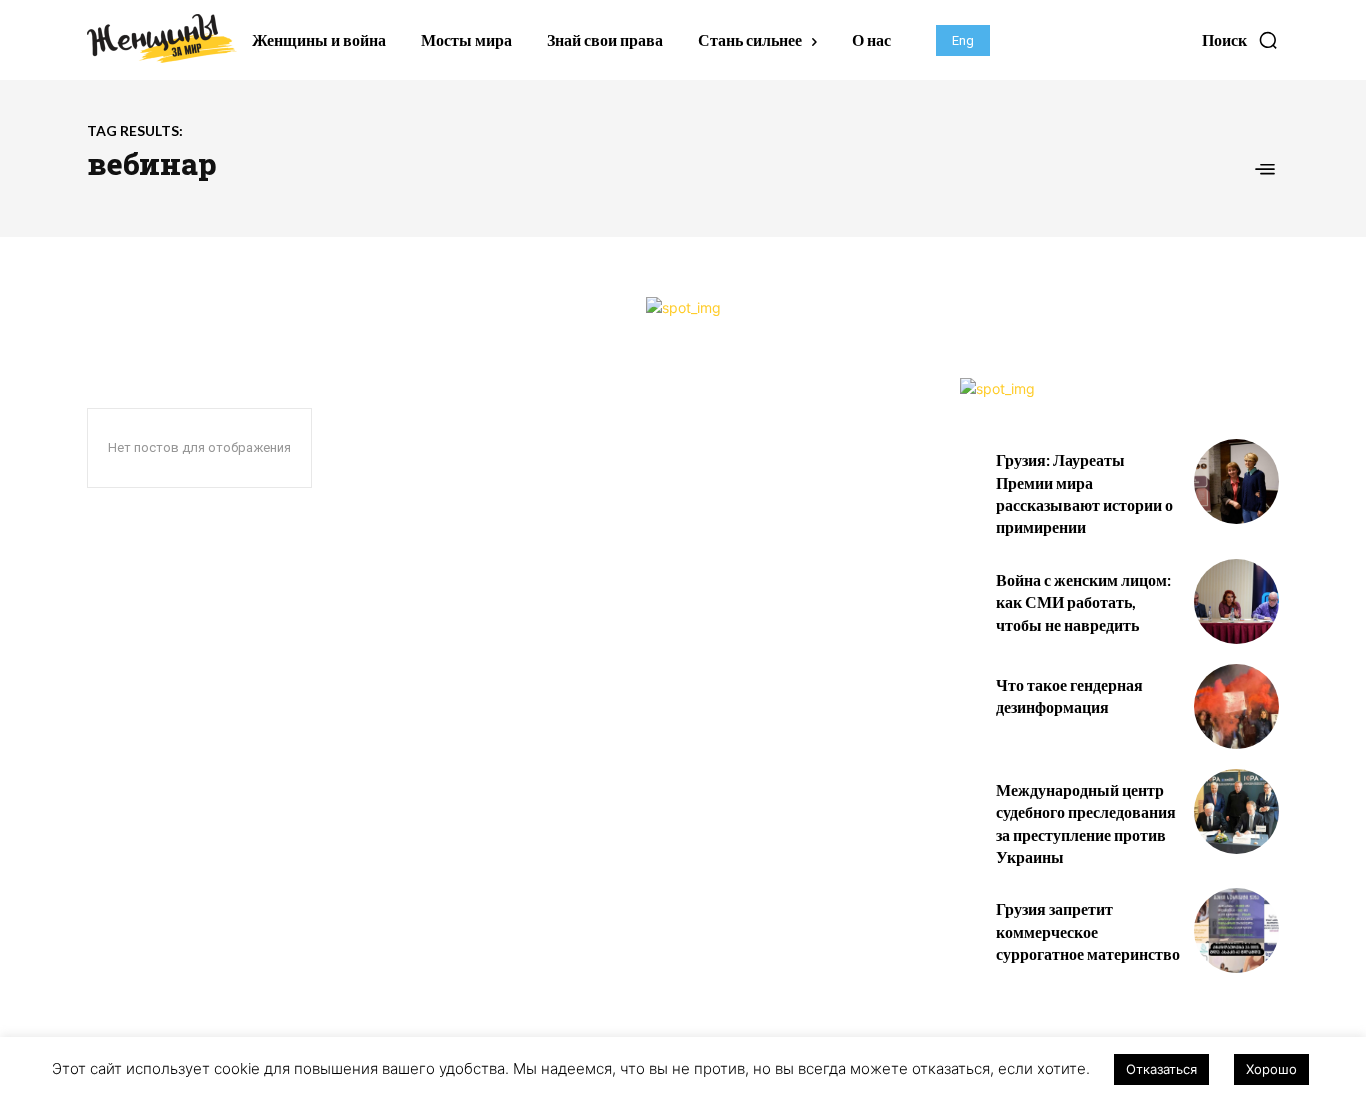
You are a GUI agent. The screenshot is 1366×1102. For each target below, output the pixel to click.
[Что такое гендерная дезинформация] (1236, 706)
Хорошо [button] (1271, 1069)
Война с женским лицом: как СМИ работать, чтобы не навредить (1083, 602)
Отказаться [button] (1161, 1069)
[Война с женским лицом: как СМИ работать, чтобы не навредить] (1236, 601)
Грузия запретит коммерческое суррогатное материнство (1088, 931)
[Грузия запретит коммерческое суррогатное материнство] (1236, 930)
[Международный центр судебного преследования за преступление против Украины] (1236, 811)
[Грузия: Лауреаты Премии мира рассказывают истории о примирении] (1236, 481)
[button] (1240, 40)
